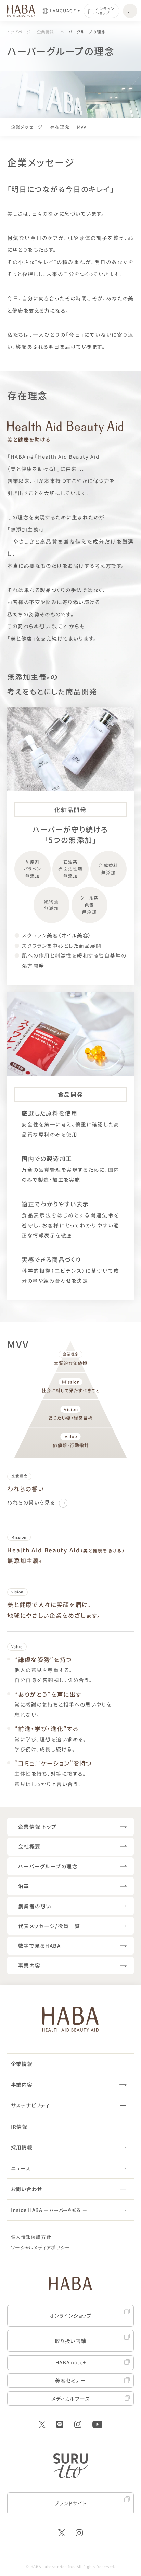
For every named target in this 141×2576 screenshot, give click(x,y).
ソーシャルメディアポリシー (41, 2247)
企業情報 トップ (37, 1826)
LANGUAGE (63, 11)
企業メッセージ (27, 127)
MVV (82, 127)
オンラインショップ (105, 11)
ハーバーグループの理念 (83, 32)
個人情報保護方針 (31, 2237)
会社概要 (29, 1846)
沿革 (24, 1886)
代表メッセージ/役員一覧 (49, 1926)
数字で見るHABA (39, 1946)
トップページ (19, 32)
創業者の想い (35, 1906)
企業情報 (46, 32)
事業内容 (29, 1965)
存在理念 (60, 127)
